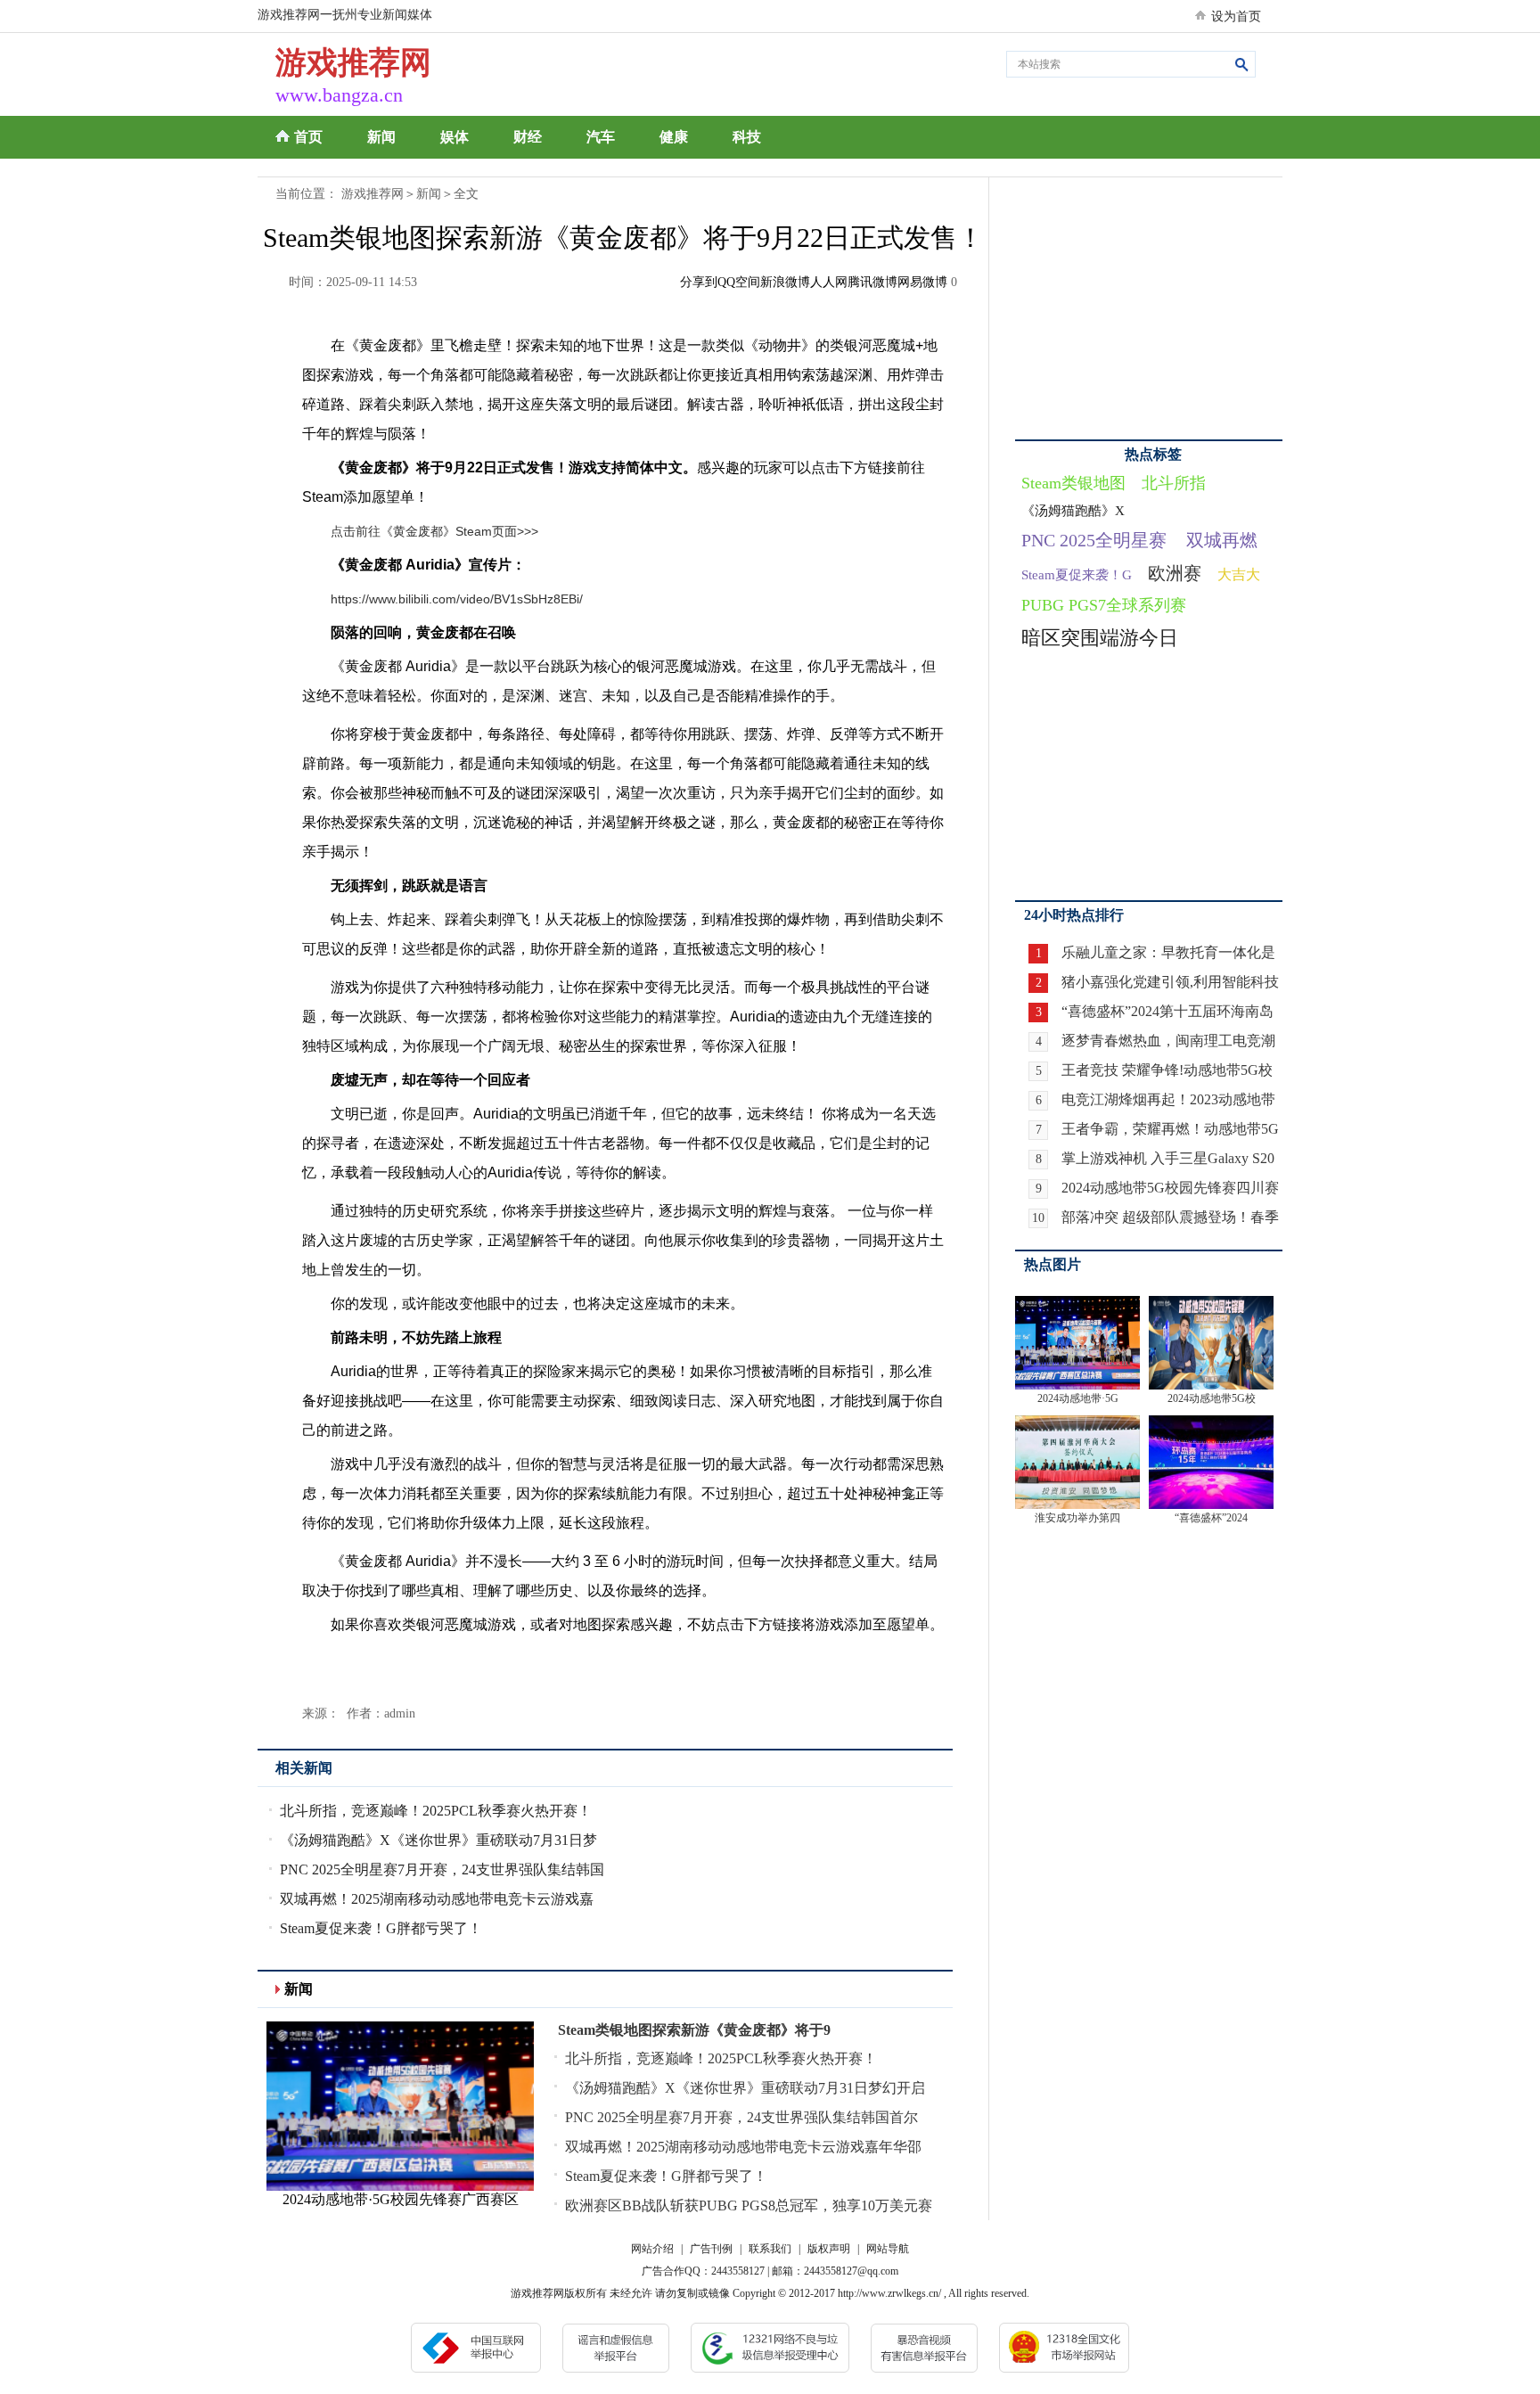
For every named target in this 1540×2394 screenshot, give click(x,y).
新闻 (381, 137)
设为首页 (1236, 16)
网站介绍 (652, 2249)
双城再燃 (1222, 540)
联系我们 (770, 2249)
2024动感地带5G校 (1212, 1398)
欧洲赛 (1175, 573)
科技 (747, 137)
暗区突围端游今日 (1100, 638)
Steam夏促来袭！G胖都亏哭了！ (381, 1928)
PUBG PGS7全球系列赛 (1104, 605)
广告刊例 (711, 2249)
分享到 (699, 282)
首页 (308, 137)
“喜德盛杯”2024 (1211, 1518)
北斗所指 (1174, 483)
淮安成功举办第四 (1077, 1518)
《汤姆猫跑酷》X (1073, 511)
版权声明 (829, 2249)
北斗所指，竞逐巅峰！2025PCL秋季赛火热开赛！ (436, 1811)
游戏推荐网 (373, 194)
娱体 (455, 137)
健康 (674, 137)
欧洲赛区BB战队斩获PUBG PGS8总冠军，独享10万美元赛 (749, 2205)
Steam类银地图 (1073, 483)
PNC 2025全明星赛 (1094, 540)
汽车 (601, 137)
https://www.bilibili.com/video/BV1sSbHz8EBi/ (457, 599)
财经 (528, 137)
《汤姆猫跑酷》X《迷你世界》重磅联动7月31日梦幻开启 (745, 2088)
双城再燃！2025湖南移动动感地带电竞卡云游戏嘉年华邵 (743, 2147)
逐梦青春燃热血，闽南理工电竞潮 (1168, 1041)
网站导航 (888, 2249)
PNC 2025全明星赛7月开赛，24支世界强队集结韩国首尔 (741, 2117)
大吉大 (1239, 574)
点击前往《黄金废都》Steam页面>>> (434, 531)
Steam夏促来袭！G (1077, 575)
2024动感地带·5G (1078, 1398)
